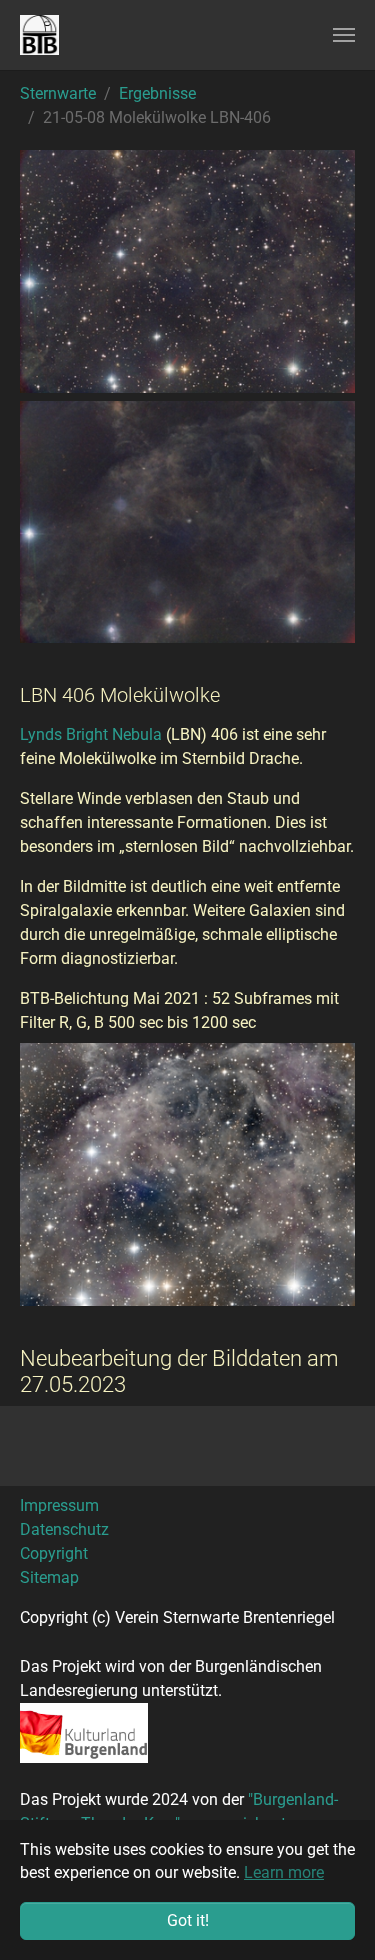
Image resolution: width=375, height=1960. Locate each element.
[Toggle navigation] (344, 35)
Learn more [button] (284, 1872)
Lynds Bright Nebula (91, 734)
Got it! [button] (188, 1920)
